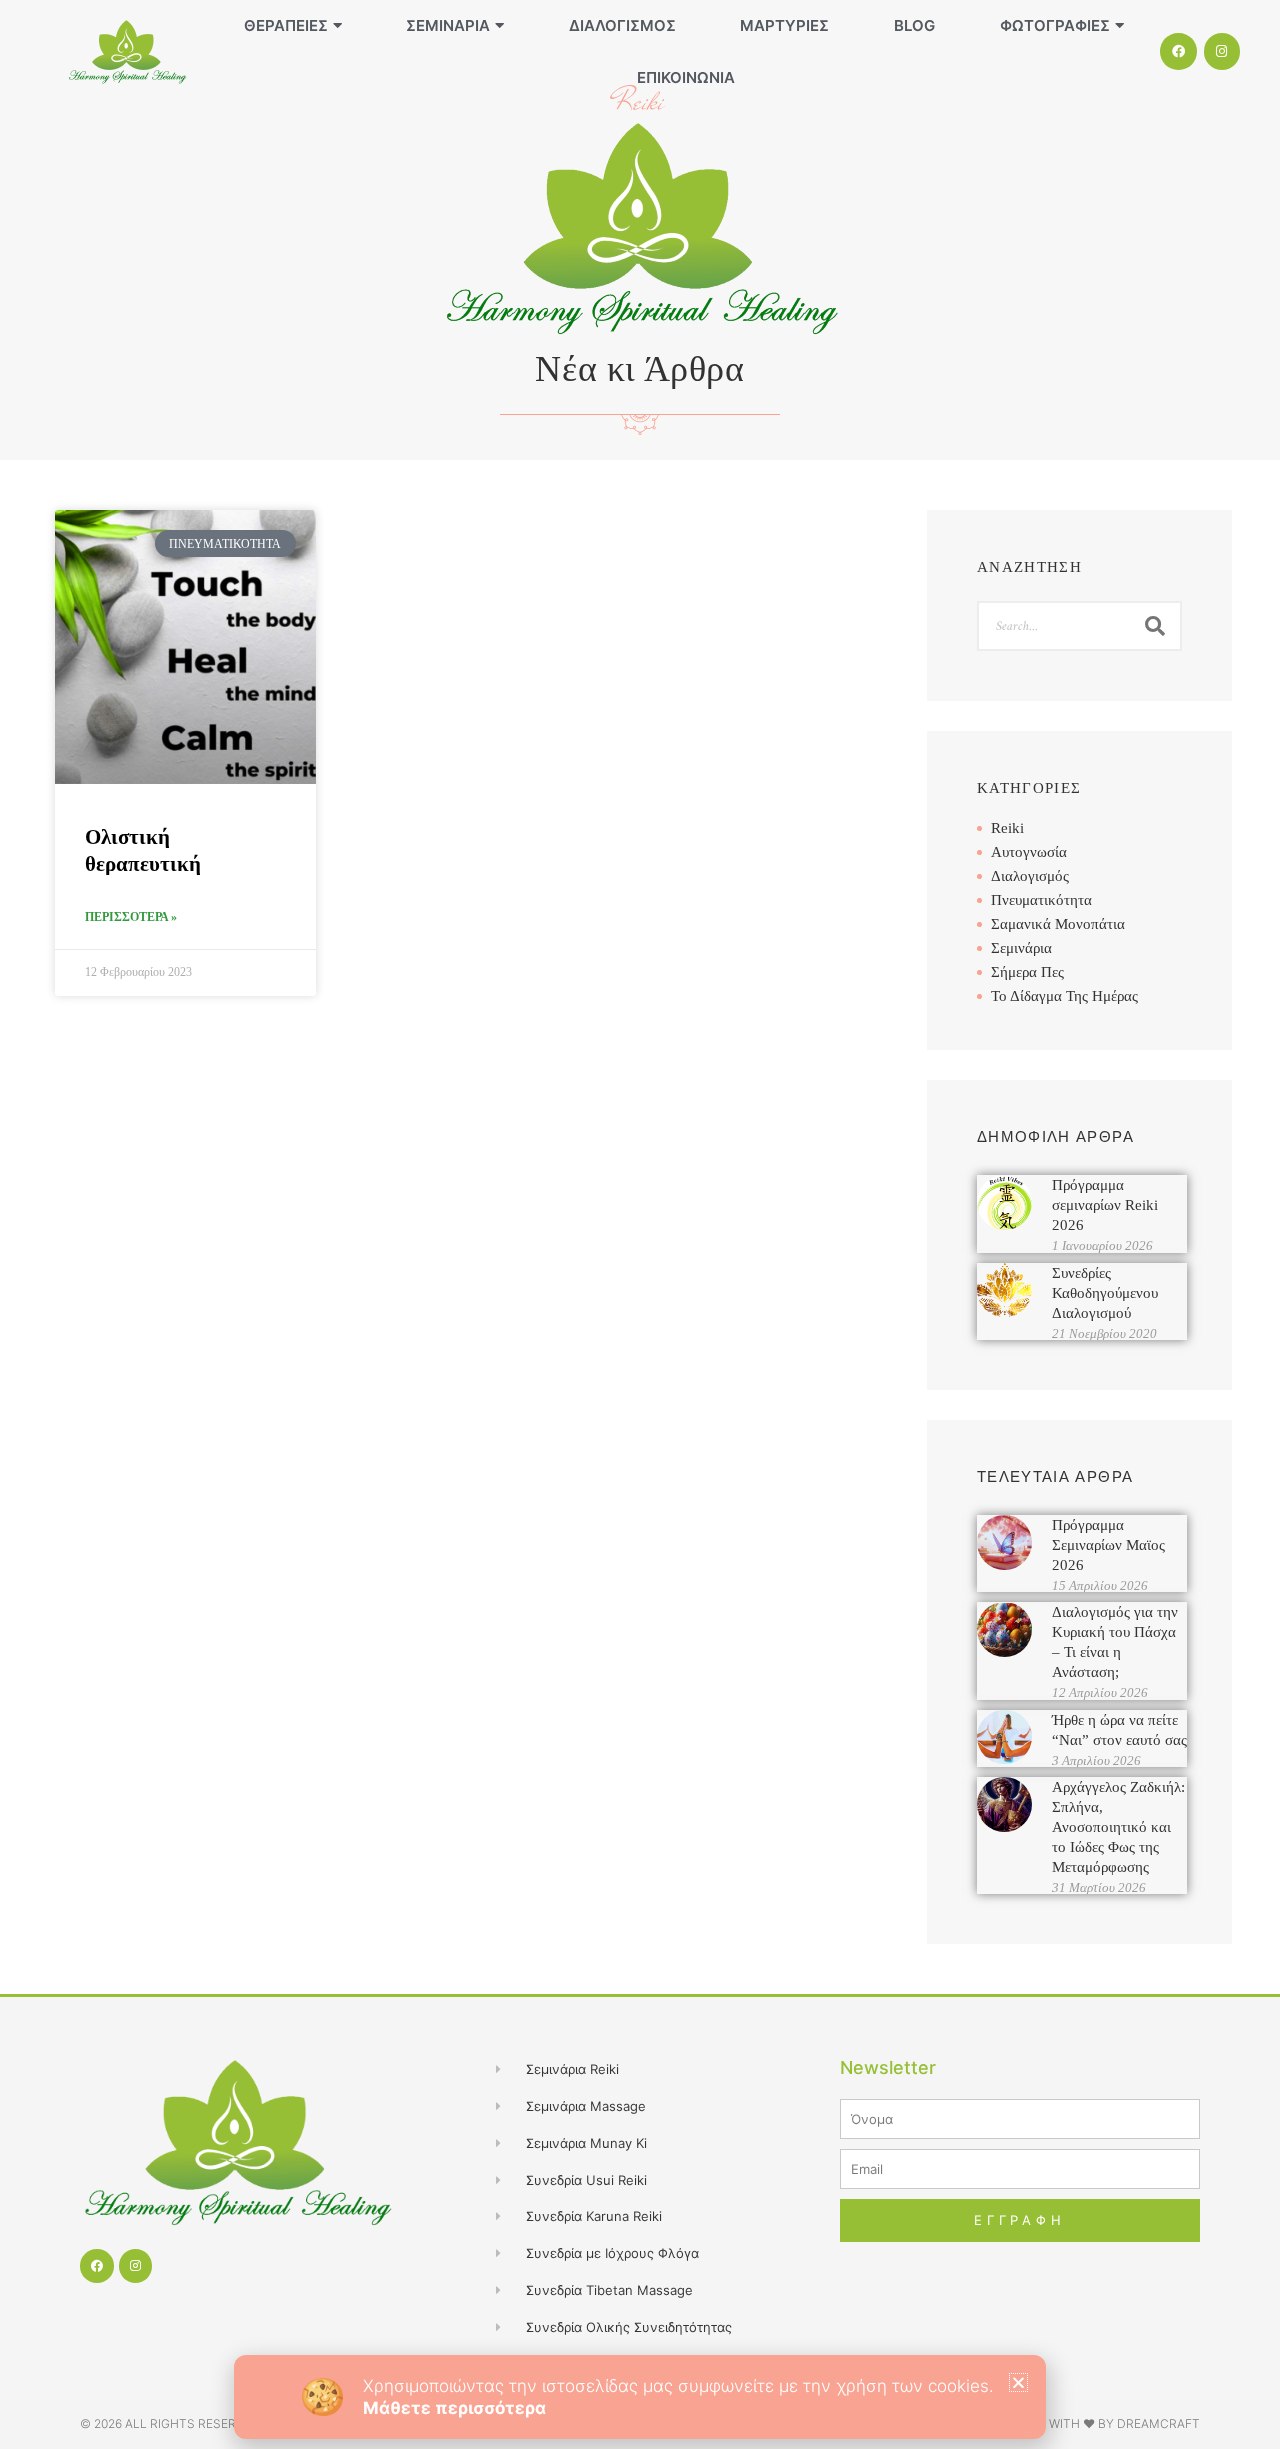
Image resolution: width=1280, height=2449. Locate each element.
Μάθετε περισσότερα (454, 2408)
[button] (1018, 2382)
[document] (640, 1224)
